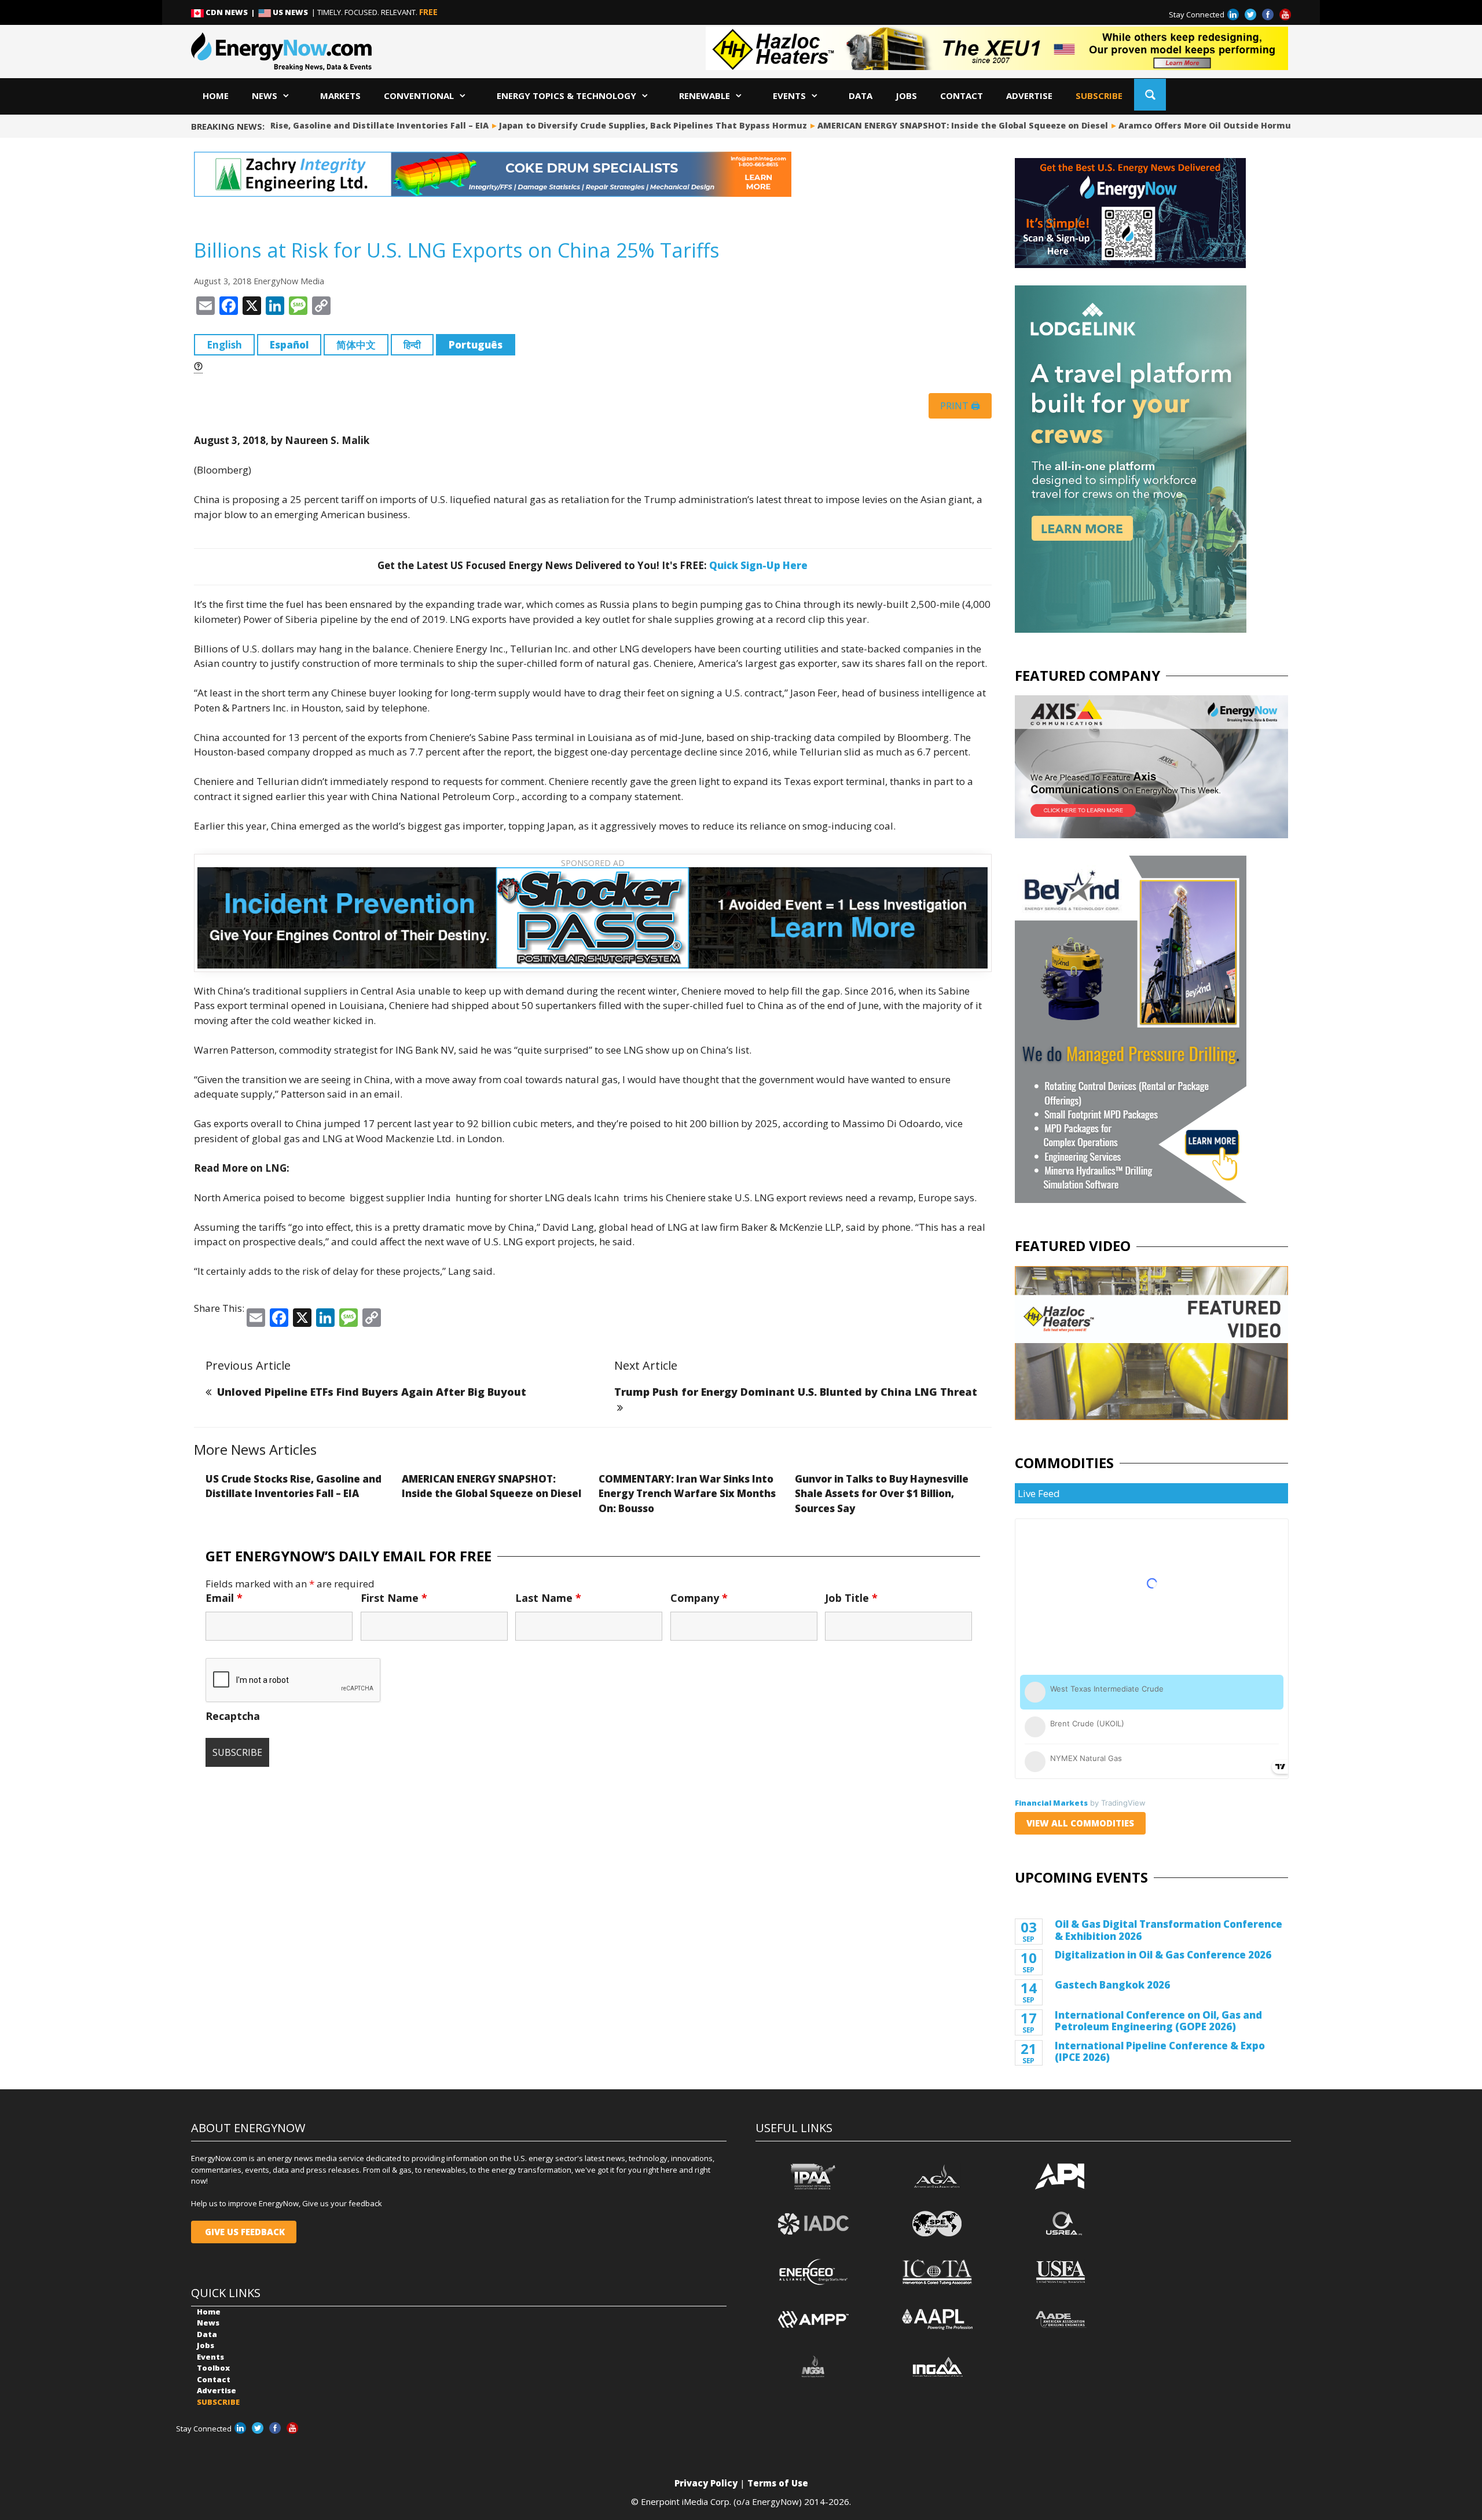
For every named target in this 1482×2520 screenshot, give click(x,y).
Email (224, 1598)
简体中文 (356, 345)
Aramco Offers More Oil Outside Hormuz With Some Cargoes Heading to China (1259, 125)
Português (476, 345)
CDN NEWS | (231, 12)
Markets (340, 96)
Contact (962, 96)
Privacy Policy (706, 2483)
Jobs (906, 96)
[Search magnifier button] (1150, 95)
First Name (394, 1598)
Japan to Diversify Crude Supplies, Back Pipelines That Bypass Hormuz (622, 125)
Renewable (705, 96)
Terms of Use (778, 2483)
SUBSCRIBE (1099, 96)
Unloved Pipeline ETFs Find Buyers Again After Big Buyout (372, 1392)
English (224, 345)
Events (789, 96)
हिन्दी (412, 345)
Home (216, 96)
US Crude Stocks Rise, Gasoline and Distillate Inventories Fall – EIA (312, 125)
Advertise (1029, 96)
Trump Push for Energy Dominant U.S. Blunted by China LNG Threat (796, 1392)
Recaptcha (233, 1716)
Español (289, 345)
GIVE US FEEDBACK (244, 2232)
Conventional (419, 96)
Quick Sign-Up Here (758, 565)
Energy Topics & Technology (566, 96)
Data (861, 96)
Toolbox (213, 2368)
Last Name (548, 1598)
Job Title (851, 1598)
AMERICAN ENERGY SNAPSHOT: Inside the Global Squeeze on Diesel (932, 125)
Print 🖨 (960, 406)
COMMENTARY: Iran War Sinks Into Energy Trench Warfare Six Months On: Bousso (687, 1494)
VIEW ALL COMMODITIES (1080, 1823)
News (265, 96)
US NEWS (290, 12)
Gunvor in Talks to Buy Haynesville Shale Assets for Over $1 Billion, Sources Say (882, 1494)
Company (699, 1598)
